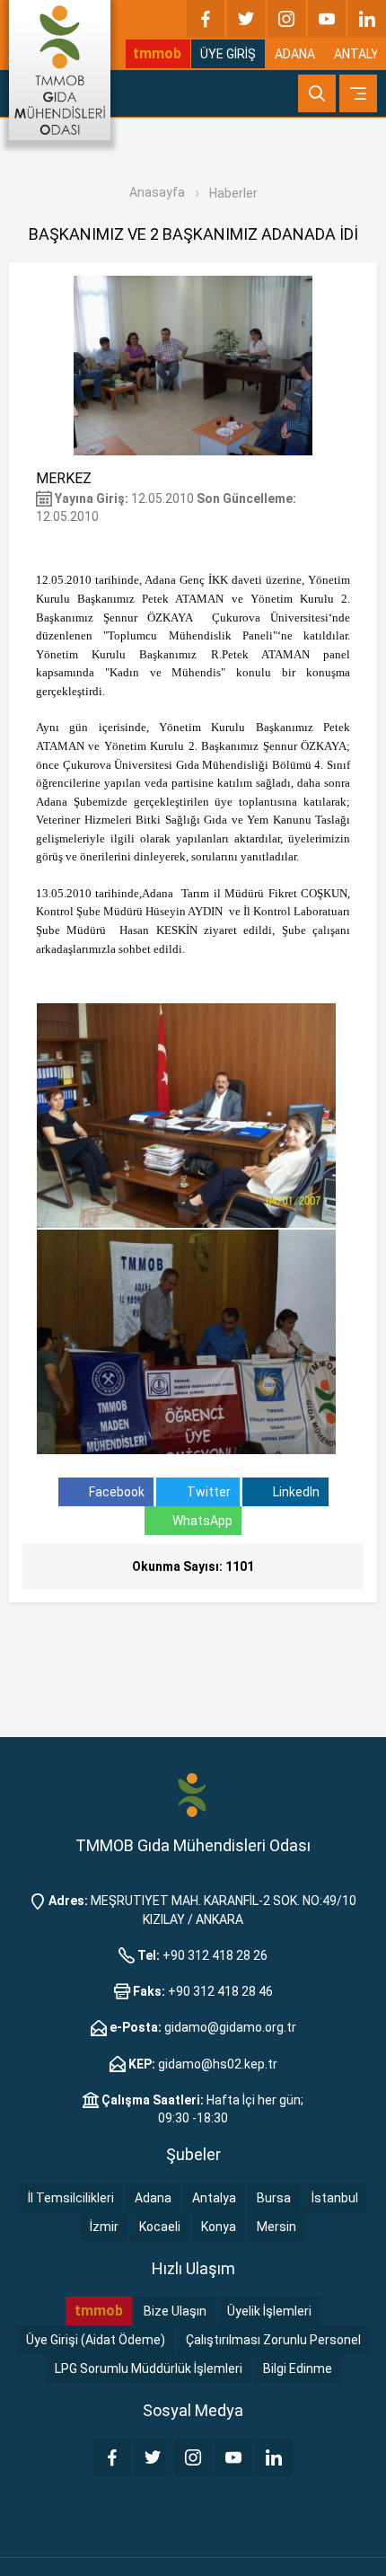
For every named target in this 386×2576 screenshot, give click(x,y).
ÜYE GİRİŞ (228, 54)
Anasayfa (157, 192)
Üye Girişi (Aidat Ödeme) (96, 2340)
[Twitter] (246, 19)
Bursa (274, 2198)
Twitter (207, 1492)
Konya (219, 2227)
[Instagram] (286, 19)
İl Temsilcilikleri (71, 2198)
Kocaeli (160, 2227)
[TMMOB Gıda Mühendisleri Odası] (60, 70)
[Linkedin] (367, 19)
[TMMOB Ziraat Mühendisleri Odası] (193, 1795)
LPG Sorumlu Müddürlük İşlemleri (149, 2369)
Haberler (233, 193)
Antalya (214, 2198)
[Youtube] (327, 19)
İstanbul (335, 2198)
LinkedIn (295, 1492)
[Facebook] (206, 19)
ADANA (295, 54)
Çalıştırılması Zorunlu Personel (273, 2340)
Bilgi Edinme (298, 2369)
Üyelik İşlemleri (269, 2311)
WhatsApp (202, 1521)
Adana (153, 2198)
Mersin (276, 2227)
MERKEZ (64, 478)
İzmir (104, 2227)
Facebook (115, 1492)
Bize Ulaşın (175, 2311)
